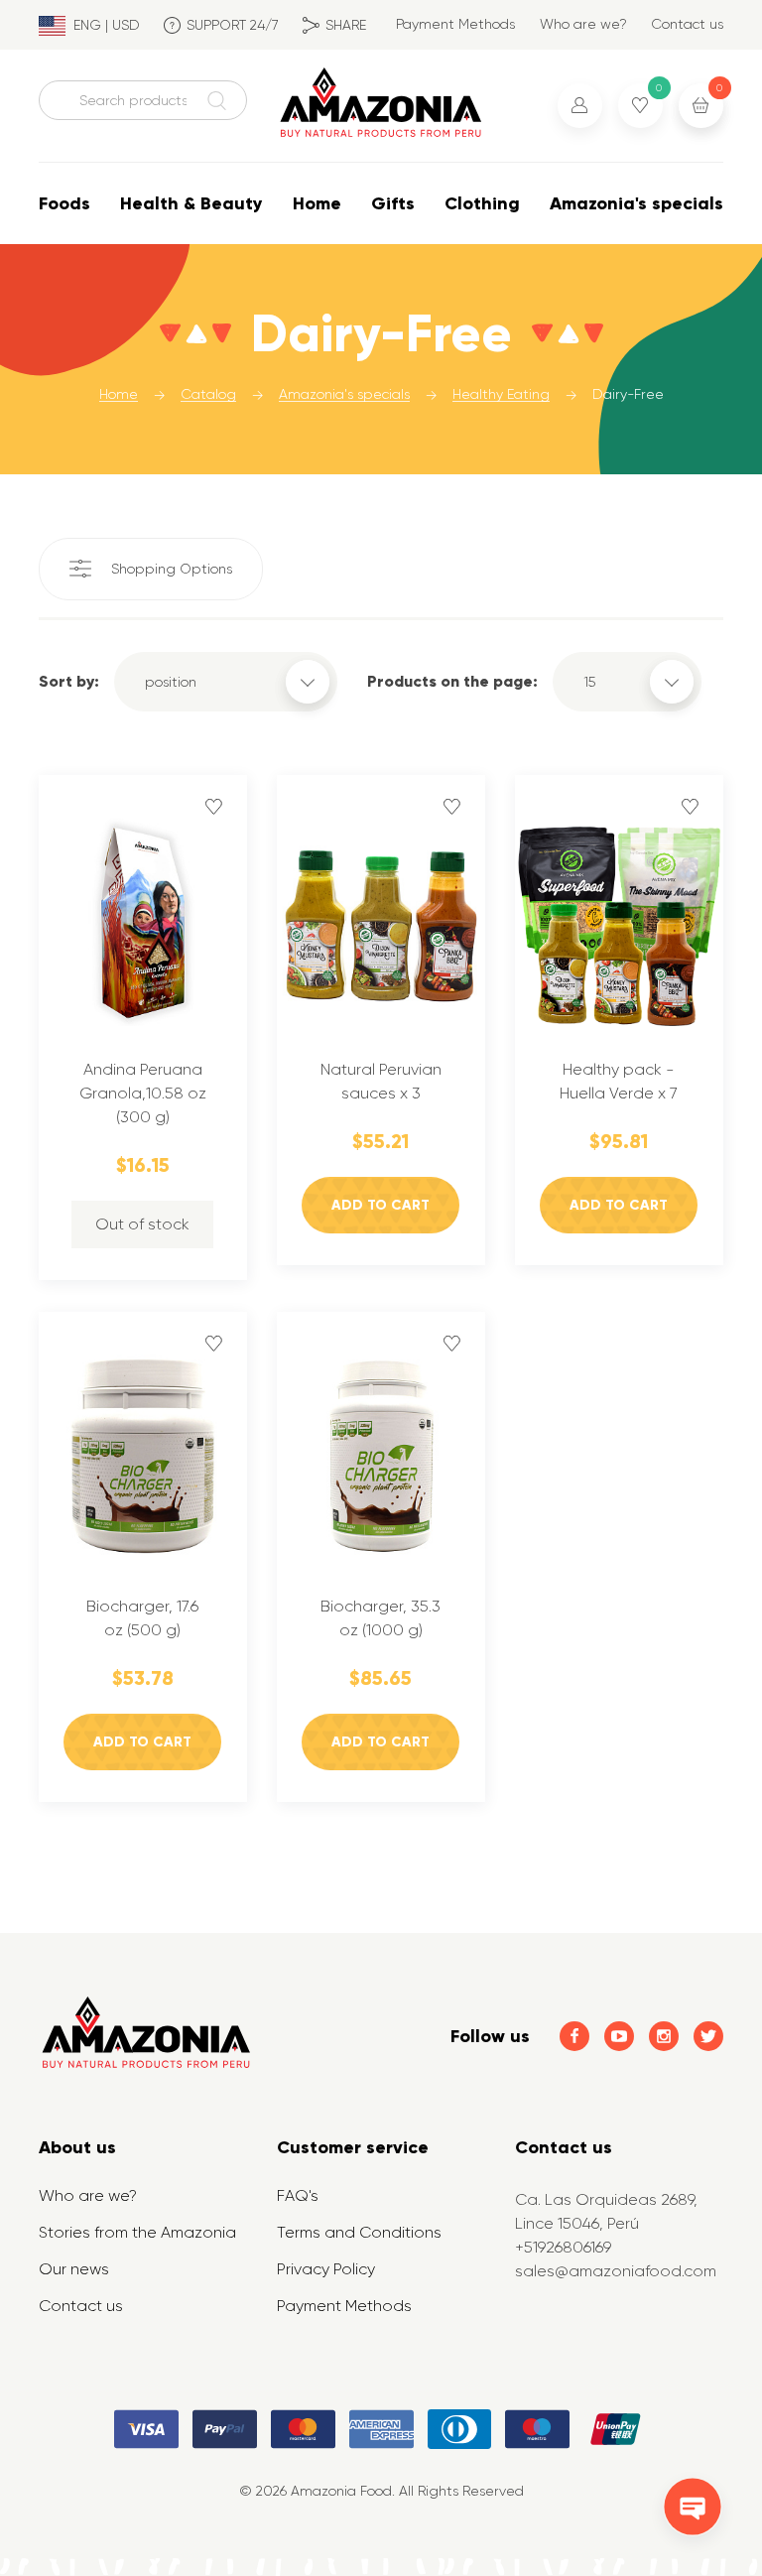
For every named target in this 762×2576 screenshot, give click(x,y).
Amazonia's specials (636, 203)
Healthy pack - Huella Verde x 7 (619, 1081)
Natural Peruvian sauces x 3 (381, 1081)
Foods (64, 203)
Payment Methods (455, 24)
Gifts (393, 203)
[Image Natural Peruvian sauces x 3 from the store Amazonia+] (381, 922)
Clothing (482, 203)
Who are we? (583, 24)
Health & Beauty (191, 203)
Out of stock (142, 1224)
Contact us (687, 24)
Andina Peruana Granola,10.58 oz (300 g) (143, 1093)
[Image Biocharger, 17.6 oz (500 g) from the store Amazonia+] (143, 1459)
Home (317, 203)
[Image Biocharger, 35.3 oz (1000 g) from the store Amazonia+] (381, 1459)
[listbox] (226, 682)
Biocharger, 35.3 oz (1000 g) (381, 1618)
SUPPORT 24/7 (233, 25)
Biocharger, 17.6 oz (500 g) (142, 1618)
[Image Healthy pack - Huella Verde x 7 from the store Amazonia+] (619, 922)
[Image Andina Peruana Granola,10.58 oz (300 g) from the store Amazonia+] (143, 922)
